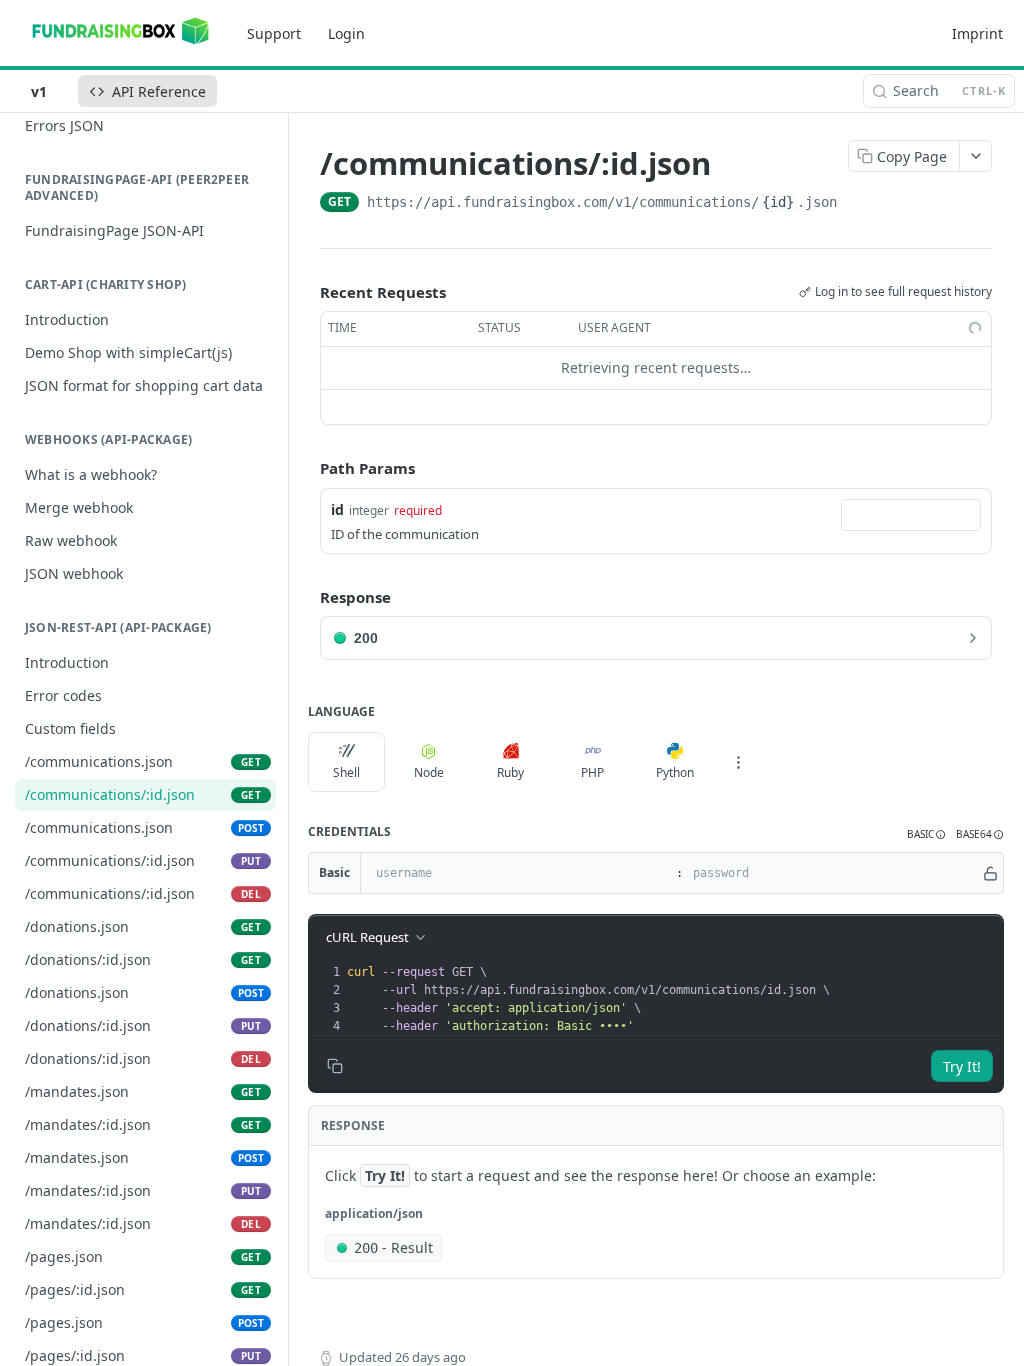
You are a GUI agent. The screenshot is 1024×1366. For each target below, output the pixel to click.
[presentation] (673, 999)
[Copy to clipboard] (857, 204)
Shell (346, 772)
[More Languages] (738, 762)
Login (346, 33)
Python (675, 772)
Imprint (977, 33)
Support (274, 33)
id (337, 509)
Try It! (962, 1066)
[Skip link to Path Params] (306, 468)
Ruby (510, 772)
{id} (778, 202)
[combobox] (911, 515)
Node (429, 772)
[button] (926, 834)
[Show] (990, 873)
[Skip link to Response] (306, 597)
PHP (592, 772)
